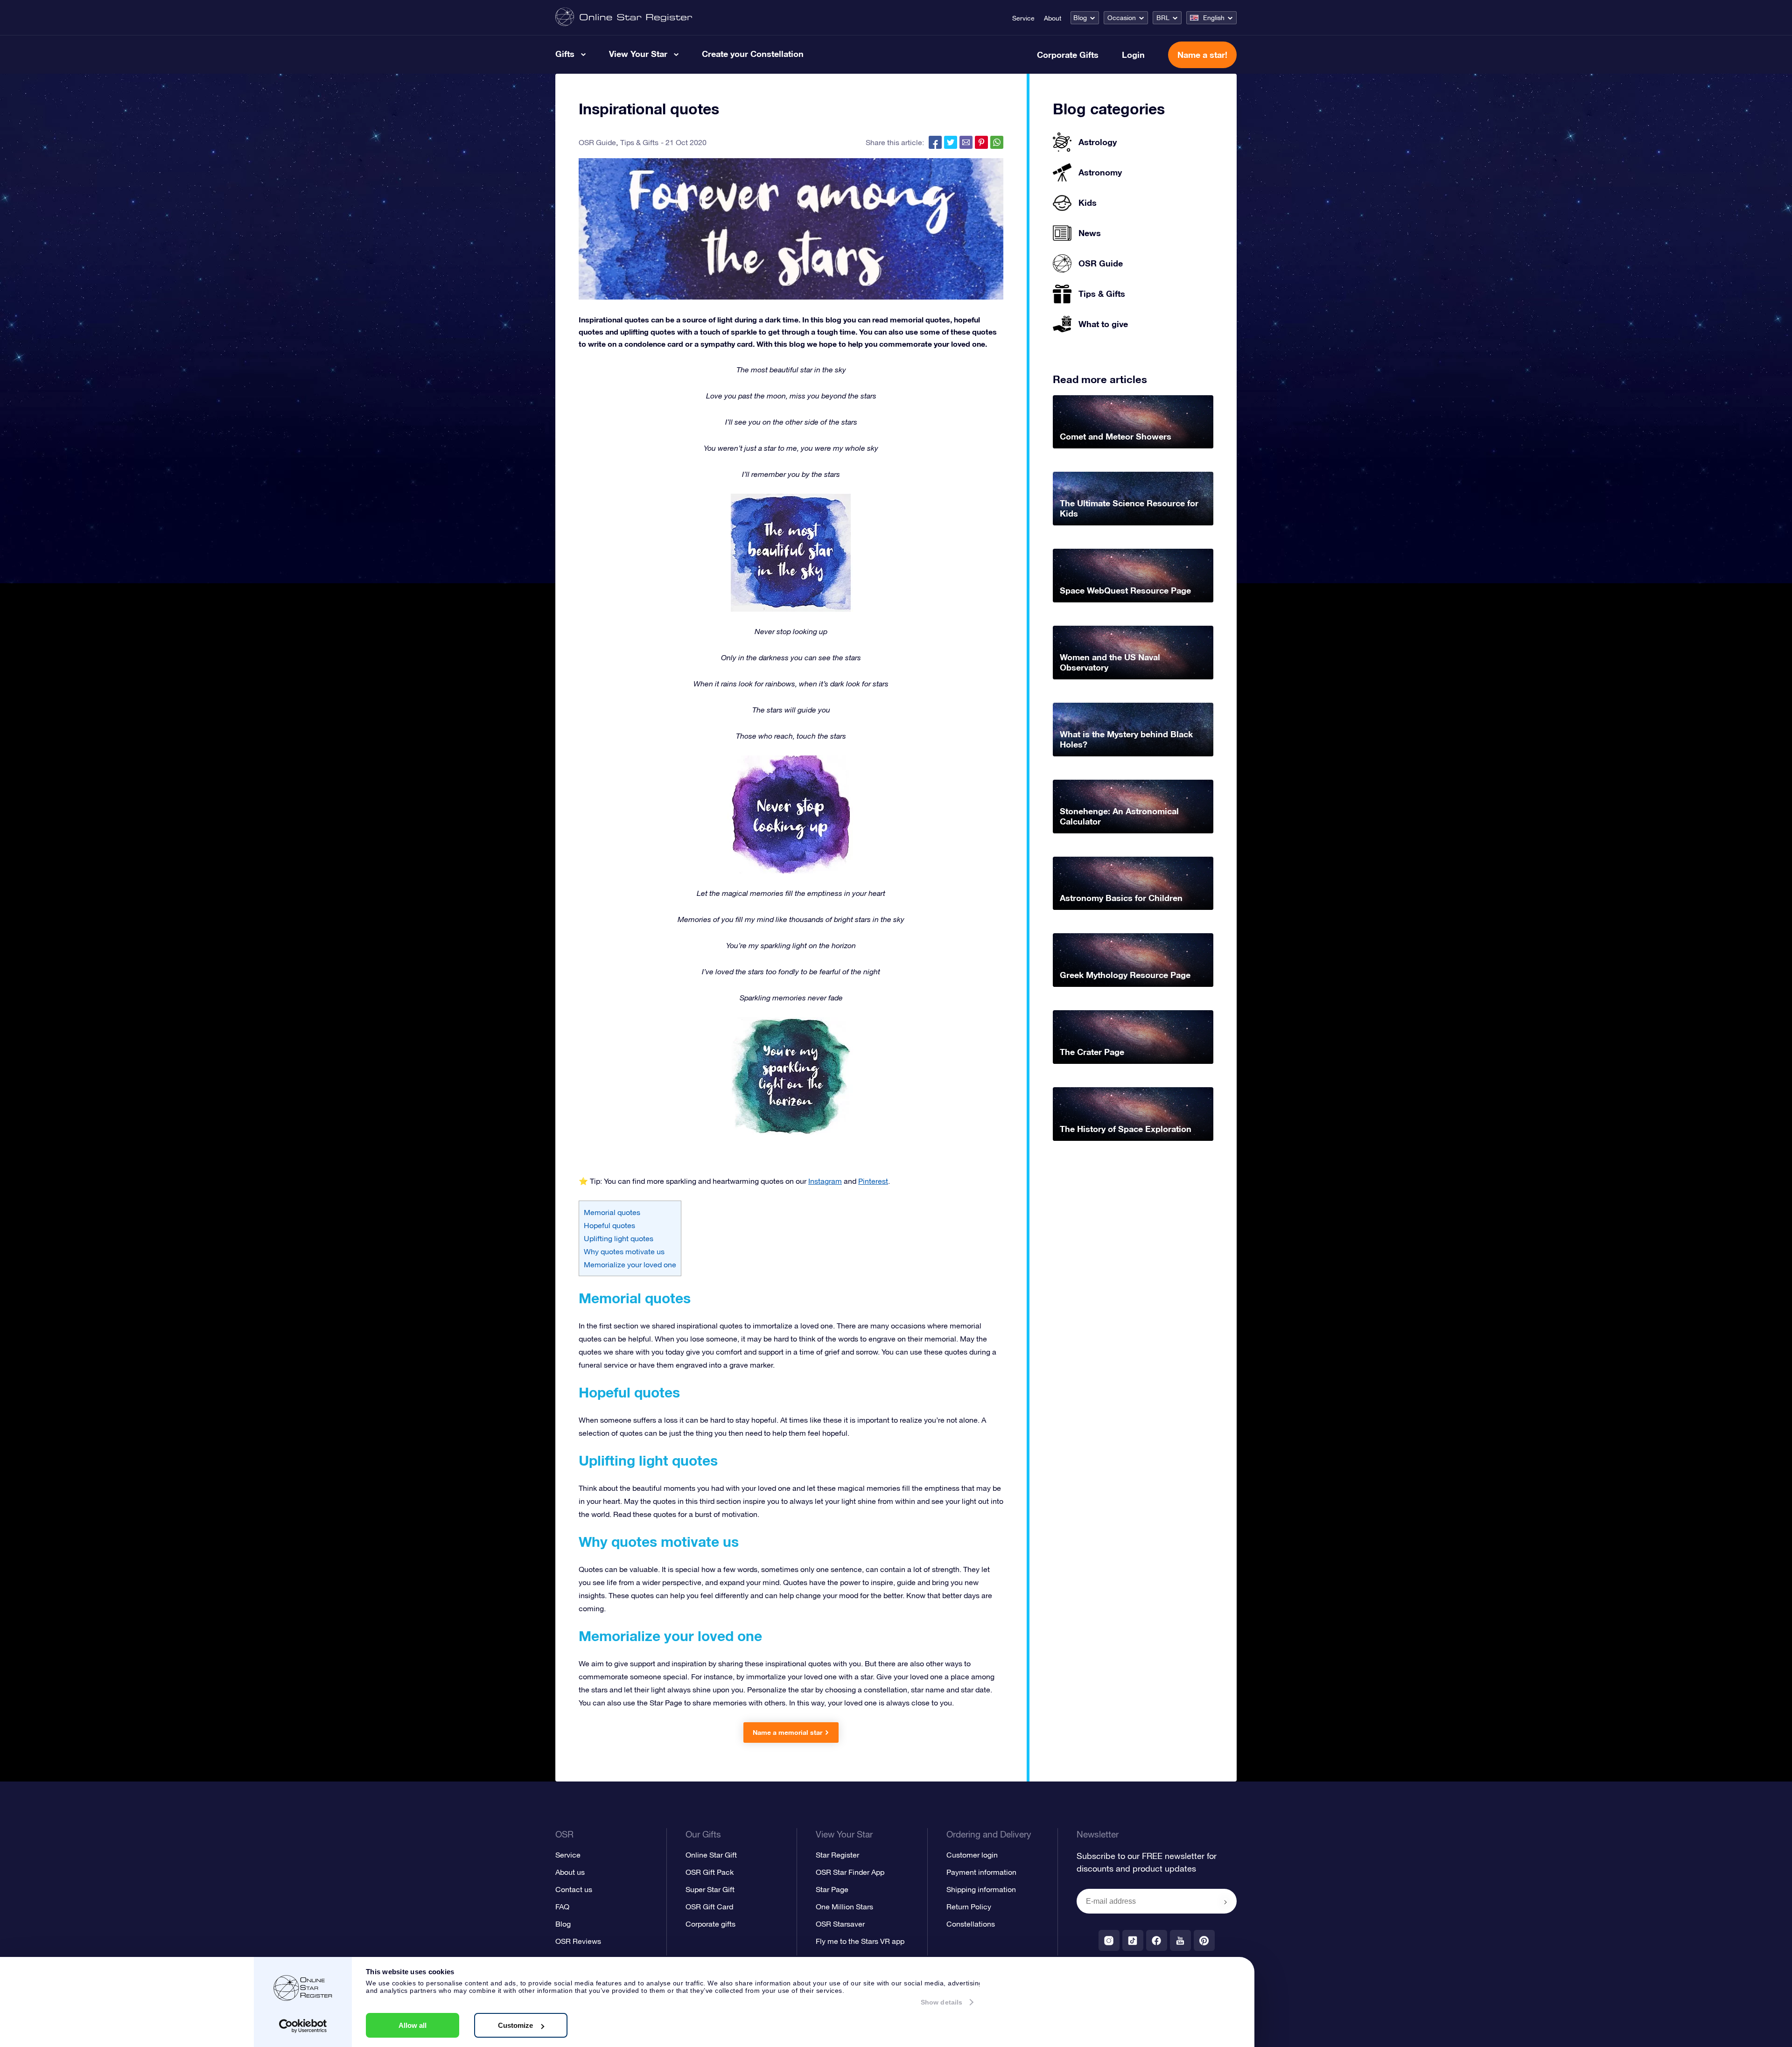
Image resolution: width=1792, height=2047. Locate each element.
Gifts (565, 54)
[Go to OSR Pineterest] (1204, 1940)
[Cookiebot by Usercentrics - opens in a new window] (303, 2026)
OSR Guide (597, 142)
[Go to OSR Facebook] (1157, 1940)
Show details (941, 2002)
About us (570, 1872)
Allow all (413, 2025)
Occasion (1122, 18)
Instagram (825, 1181)
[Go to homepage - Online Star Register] (624, 17)
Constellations (971, 1924)
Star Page (832, 1889)
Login (1133, 55)
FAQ (562, 1907)
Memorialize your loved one (630, 1265)
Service (1023, 18)
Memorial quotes (612, 1212)
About (1053, 18)
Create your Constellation (753, 54)
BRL (1163, 18)
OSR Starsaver (840, 1924)
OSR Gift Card (709, 1907)
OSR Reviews (578, 1941)
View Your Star (638, 54)
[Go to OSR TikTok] (1133, 1940)
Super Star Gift (710, 1889)
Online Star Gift (711, 1855)
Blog (1080, 18)
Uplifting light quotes (619, 1238)
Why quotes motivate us (624, 1251)
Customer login (972, 1855)
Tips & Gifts (639, 142)
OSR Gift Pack (710, 1872)
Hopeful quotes (609, 1225)
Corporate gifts (710, 1924)
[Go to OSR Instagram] (1109, 1940)
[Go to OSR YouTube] (1180, 1940)
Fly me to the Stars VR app (860, 1941)
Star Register (837, 1855)
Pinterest (873, 1181)
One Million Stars (844, 1907)
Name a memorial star (787, 1732)
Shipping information (981, 1889)
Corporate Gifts (1068, 55)
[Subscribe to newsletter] (1225, 1902)
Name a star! (1202, 55)
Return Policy (969, 1907)
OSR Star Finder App (850, 1872)
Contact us (574, 1889)
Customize (515, 2025)
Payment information (981, 1872)
